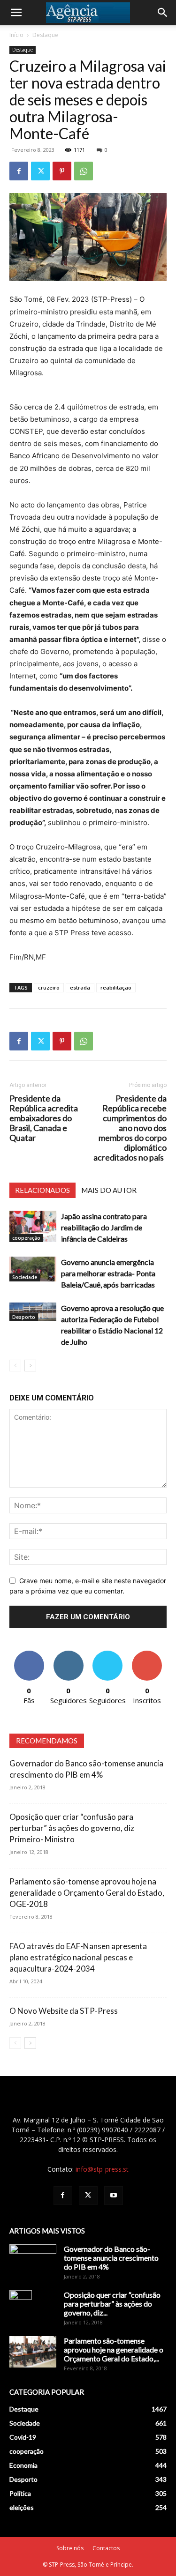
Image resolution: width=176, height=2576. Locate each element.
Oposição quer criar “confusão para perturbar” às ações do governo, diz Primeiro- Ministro (72, 1828)
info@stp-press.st (102, 2169)
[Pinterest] (62, 171)
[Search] (163, 13)
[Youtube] (114, 2196)
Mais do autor (109, 1190)
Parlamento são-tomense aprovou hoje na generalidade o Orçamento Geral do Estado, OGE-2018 (87, 1893)
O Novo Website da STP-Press (64, 2011)
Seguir (68, 1654)
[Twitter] (40, 171)
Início (16, 35)
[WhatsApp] (84, 171)
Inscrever (147, 1654)
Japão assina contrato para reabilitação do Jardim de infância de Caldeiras (104, 1227)
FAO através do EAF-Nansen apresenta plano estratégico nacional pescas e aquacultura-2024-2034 (78, 1957)
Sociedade (25, 1277)
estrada (80, 987)
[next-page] (30, 1366)
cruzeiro (49, 987)
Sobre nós (70, 2548)
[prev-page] (15, 1366)
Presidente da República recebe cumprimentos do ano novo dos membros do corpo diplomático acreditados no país (130, 1128)
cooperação (26, 1238)
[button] (16, 13)
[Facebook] (19, 171)
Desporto (24, 1317)
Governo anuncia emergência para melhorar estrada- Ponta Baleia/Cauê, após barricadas (108, 1273)
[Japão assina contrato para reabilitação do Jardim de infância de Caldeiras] (33, 1226)
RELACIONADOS (42, 1190)
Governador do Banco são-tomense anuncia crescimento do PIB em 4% (111, 2258)
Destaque (45, 35)
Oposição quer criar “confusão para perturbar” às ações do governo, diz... (112, 2304)
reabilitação (116, 987)
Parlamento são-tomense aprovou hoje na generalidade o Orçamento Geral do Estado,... (114, 2349)
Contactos (106, 2548)
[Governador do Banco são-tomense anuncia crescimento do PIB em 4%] (33, 2261)
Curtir (29, 1654)
